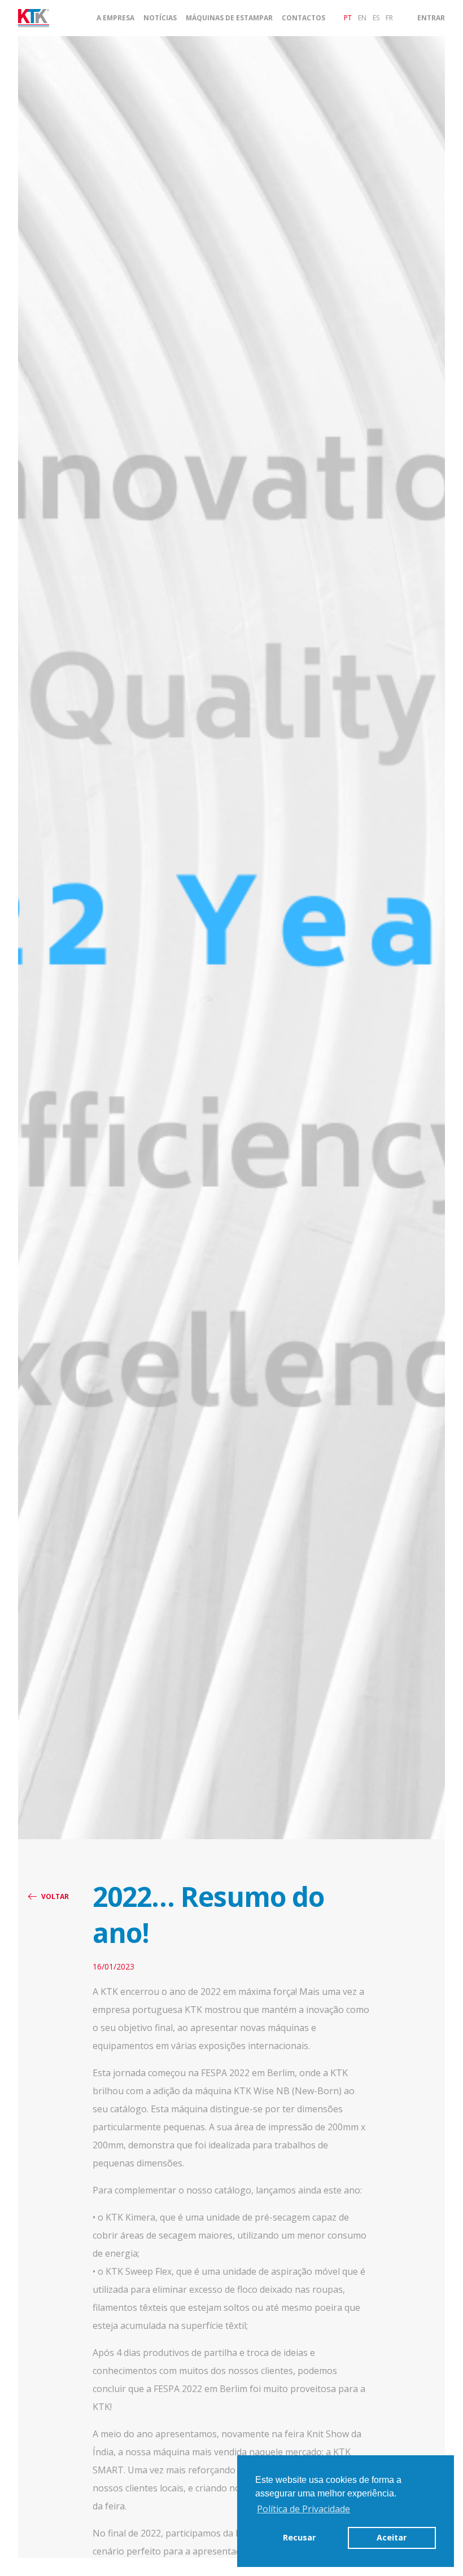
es (376, 18)
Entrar (431, 18)
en (362, 18)
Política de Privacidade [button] (303, 2509)
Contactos (303, 18)
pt (348, 18)
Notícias (160, 18)
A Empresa (115, 18)
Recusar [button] (299, 2537)
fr (389, 18)
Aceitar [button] (392, 2537)
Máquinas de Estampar (229, 18)
